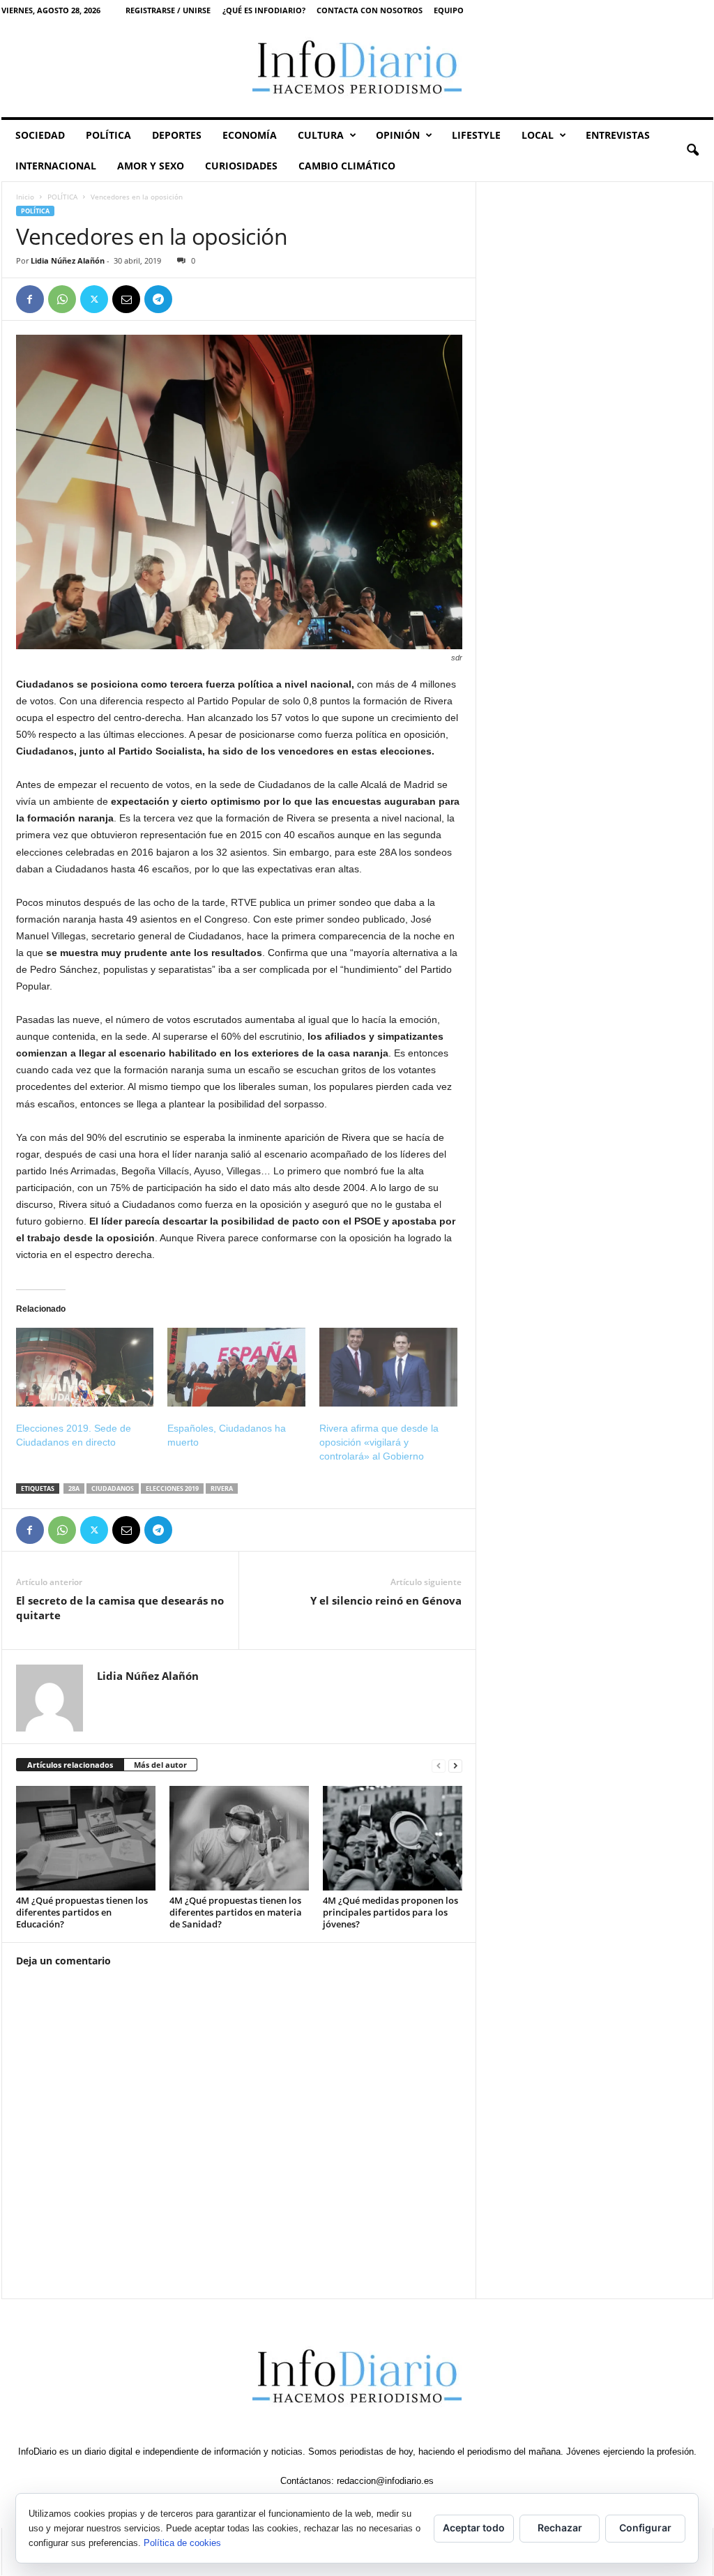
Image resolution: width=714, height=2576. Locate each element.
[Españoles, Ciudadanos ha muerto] (236, 1367)
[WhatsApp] (62, 299)
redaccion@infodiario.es (385, 2481)
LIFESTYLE (476, 135)
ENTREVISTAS (618, 135)
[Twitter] (94, 299)
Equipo (449, 10)
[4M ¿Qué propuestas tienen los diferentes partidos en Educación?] (86, 1838)
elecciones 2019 (172, 1488)
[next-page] (455, 1765)
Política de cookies (182, 2543)
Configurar (645, 2528)
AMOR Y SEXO (151, 166)
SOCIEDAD (40, 135)
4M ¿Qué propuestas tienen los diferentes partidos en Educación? (82, 1912)
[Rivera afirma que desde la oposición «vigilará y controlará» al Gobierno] (388, 1367)
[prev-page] (439, 1765)
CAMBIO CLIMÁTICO (347, 166)
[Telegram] (158, 299)
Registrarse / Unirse (168, 10)
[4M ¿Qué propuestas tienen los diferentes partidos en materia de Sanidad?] (239, 1838)
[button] (692, 151)
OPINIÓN (398, 135)
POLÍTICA (108, 135)
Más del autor (160, 1765)
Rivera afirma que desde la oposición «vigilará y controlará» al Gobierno (379, 1442)
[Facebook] (30, 299)
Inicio (25, 197)
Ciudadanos (113, 1488)
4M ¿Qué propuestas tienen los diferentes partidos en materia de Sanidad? (236, 1912)
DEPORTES (177, 135)
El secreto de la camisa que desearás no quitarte (120, 1608)
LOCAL (538, 135)
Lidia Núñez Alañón (68, 260)
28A (74, 1488)
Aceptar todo (474, 2528)
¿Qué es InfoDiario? (264, 10)
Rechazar (560, 2528)
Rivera (222, 1488)
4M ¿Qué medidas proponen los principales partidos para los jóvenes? (390, 1912)
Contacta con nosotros (370, 10)
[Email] (126, 299)
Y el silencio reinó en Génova (386, 1600)
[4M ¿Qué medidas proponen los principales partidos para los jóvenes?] (393, 1838)
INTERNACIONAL (56, 166)
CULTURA (321, 135)
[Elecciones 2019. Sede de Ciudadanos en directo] (85, 1367)
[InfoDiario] (357, 69)
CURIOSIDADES (241, 166)
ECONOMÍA (250, 135)
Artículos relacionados (70, 1765)
